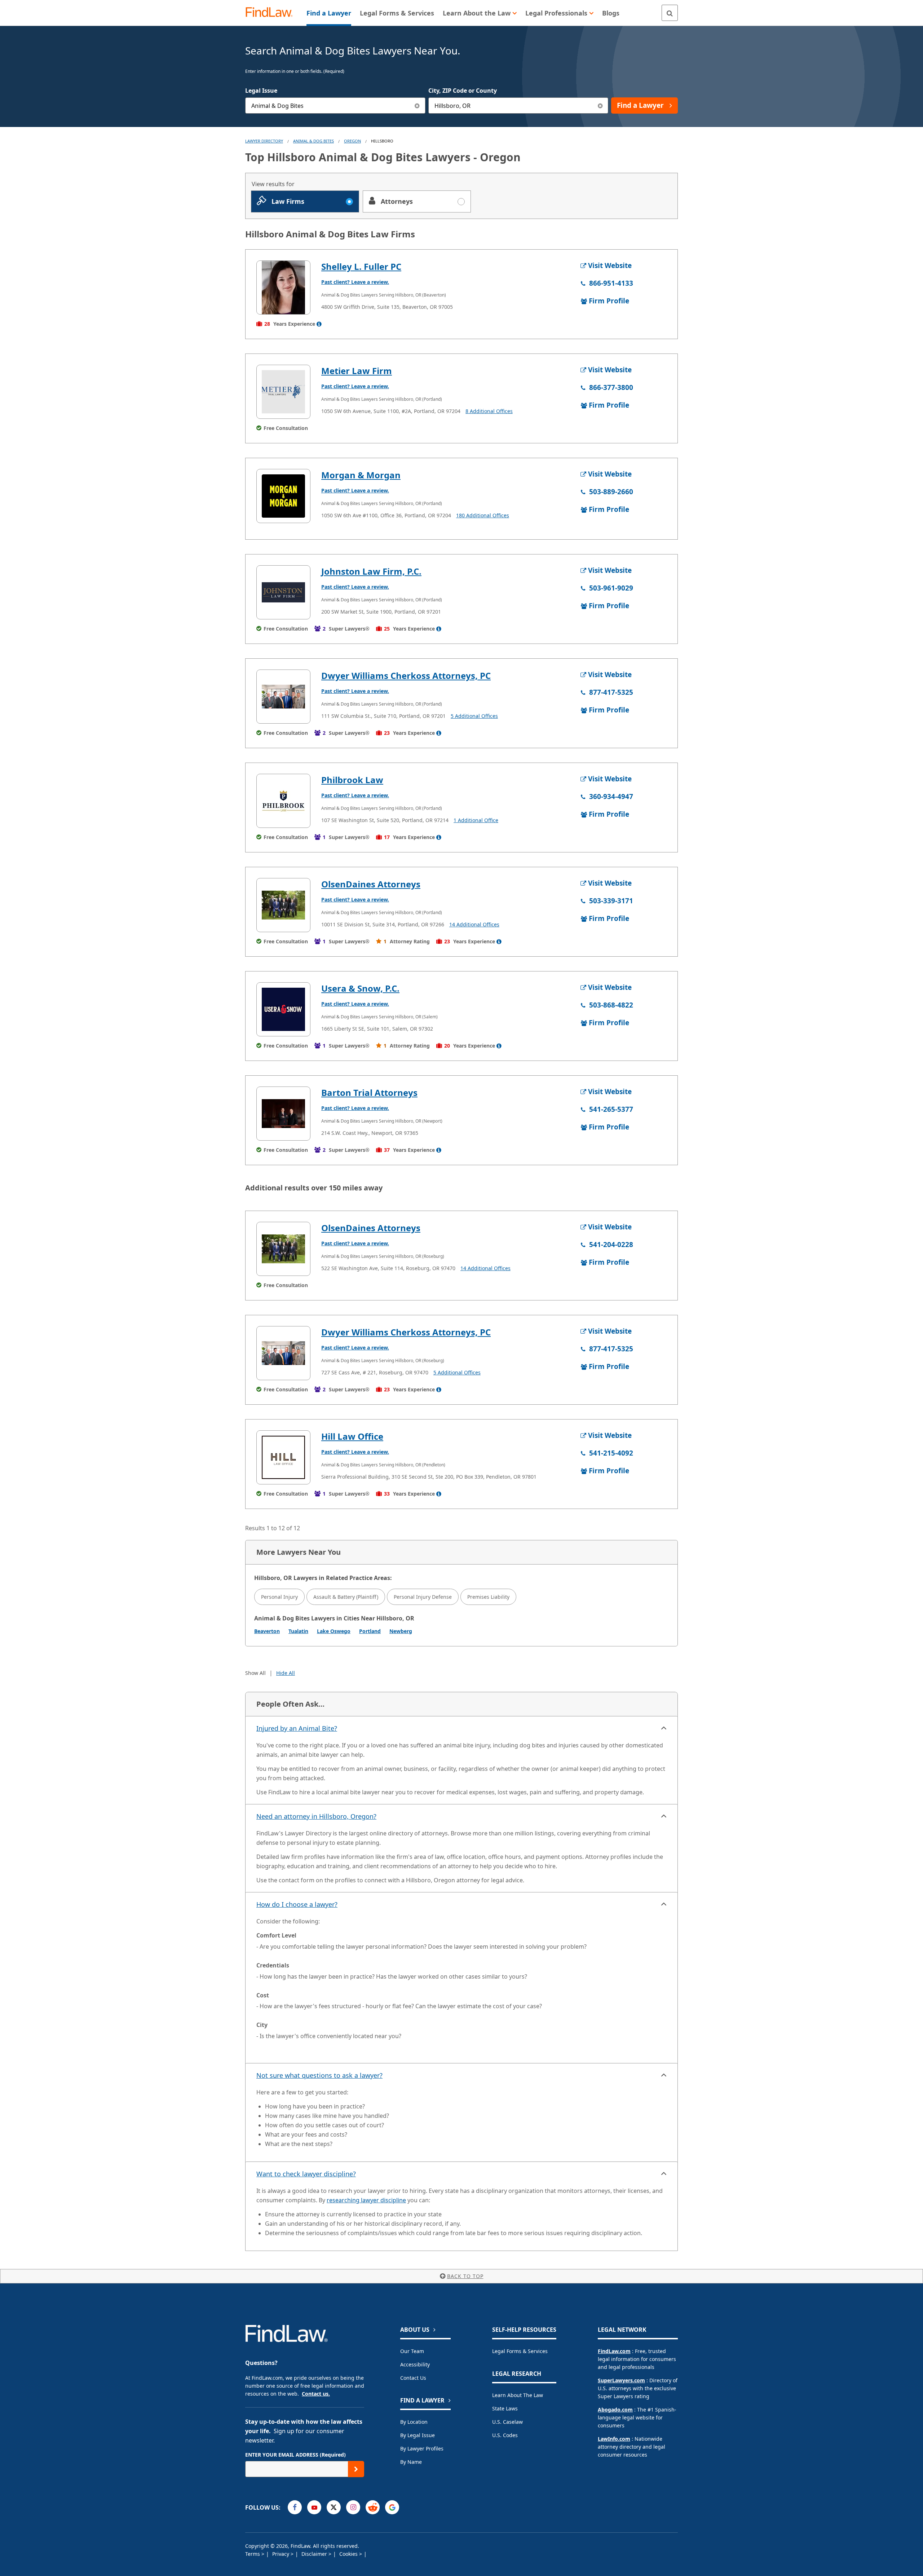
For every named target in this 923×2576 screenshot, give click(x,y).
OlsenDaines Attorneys (371, 884)
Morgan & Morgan (361, 475)
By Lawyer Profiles (422, 2448)
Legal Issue (261, 91)
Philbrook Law (352, 780)
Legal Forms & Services (520, 2351)
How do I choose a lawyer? (297, 1904)
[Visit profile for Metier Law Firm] (283, 392)
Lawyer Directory (264, 141)
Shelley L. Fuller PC (361, 266)
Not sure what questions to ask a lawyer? (319, 2075)
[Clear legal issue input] (417, 106)
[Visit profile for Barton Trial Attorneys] (283, 1114)
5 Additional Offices (474, 716)
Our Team (412, 2351)
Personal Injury (279, 1597)
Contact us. (316, 2394)
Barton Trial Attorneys (369, 1092)
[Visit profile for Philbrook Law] (283, 801)
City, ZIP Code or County (463, 91)
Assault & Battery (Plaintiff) (346, 1597)
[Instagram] (353, 2507)
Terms (253, 2554)
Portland (370, 1631)
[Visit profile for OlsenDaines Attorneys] (283, 905)
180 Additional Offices (483, 515)
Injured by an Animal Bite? (297, 1728)
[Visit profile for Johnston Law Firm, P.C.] (283, 592)
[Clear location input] (600, 106)
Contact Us (413, 2378)
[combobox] (335, 106)
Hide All (286, 1673)
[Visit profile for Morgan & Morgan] (283, 496)
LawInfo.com (614, 2439)
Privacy (281, 2554)
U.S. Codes (505, 2435)
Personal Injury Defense (423, 1597)
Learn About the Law (518, 2395)
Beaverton (267, 1631)
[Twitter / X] (334, 2507)
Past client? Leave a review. (355, 282)
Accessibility (415, 2364)
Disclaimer (315, 2554)
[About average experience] (319, 324)
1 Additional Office (476, 820)
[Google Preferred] (392, 2507)
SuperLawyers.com (621, 2380)
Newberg (401, 1631)
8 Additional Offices (489, 411)
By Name (411, 2462)
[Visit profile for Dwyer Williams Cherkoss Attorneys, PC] (283, 697)
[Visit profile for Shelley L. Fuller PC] (283, 288)
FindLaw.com (614, 2351)
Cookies (349, 2554)
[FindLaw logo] (272, 13)
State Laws (505, 2408)
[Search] (670, 13)
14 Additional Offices (474, 924)
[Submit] (356, 2469)
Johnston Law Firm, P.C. (371, 571)
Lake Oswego (334, 1631)
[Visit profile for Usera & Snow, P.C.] (283, 1009)
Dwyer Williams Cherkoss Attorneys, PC (406, 675)
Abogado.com (615, 2410)
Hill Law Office (352, 1436)
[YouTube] (314, 2507)
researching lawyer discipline (366, 2200)
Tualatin (298, 1631)
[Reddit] (373, 2507)
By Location (414, 2422)
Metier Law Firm (357, 371)
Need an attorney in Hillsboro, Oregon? (316, 1816)
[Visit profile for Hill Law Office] (283, 1457)
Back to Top (465, 2276)
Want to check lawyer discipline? (306, 2174)
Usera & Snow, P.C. (360, 988)
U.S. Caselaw (507, 2422)
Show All (255, 1673)
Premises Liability (488, 1597)
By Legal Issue (418, 2435)
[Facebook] (295, 2507)
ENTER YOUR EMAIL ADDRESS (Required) (295, 2455)
